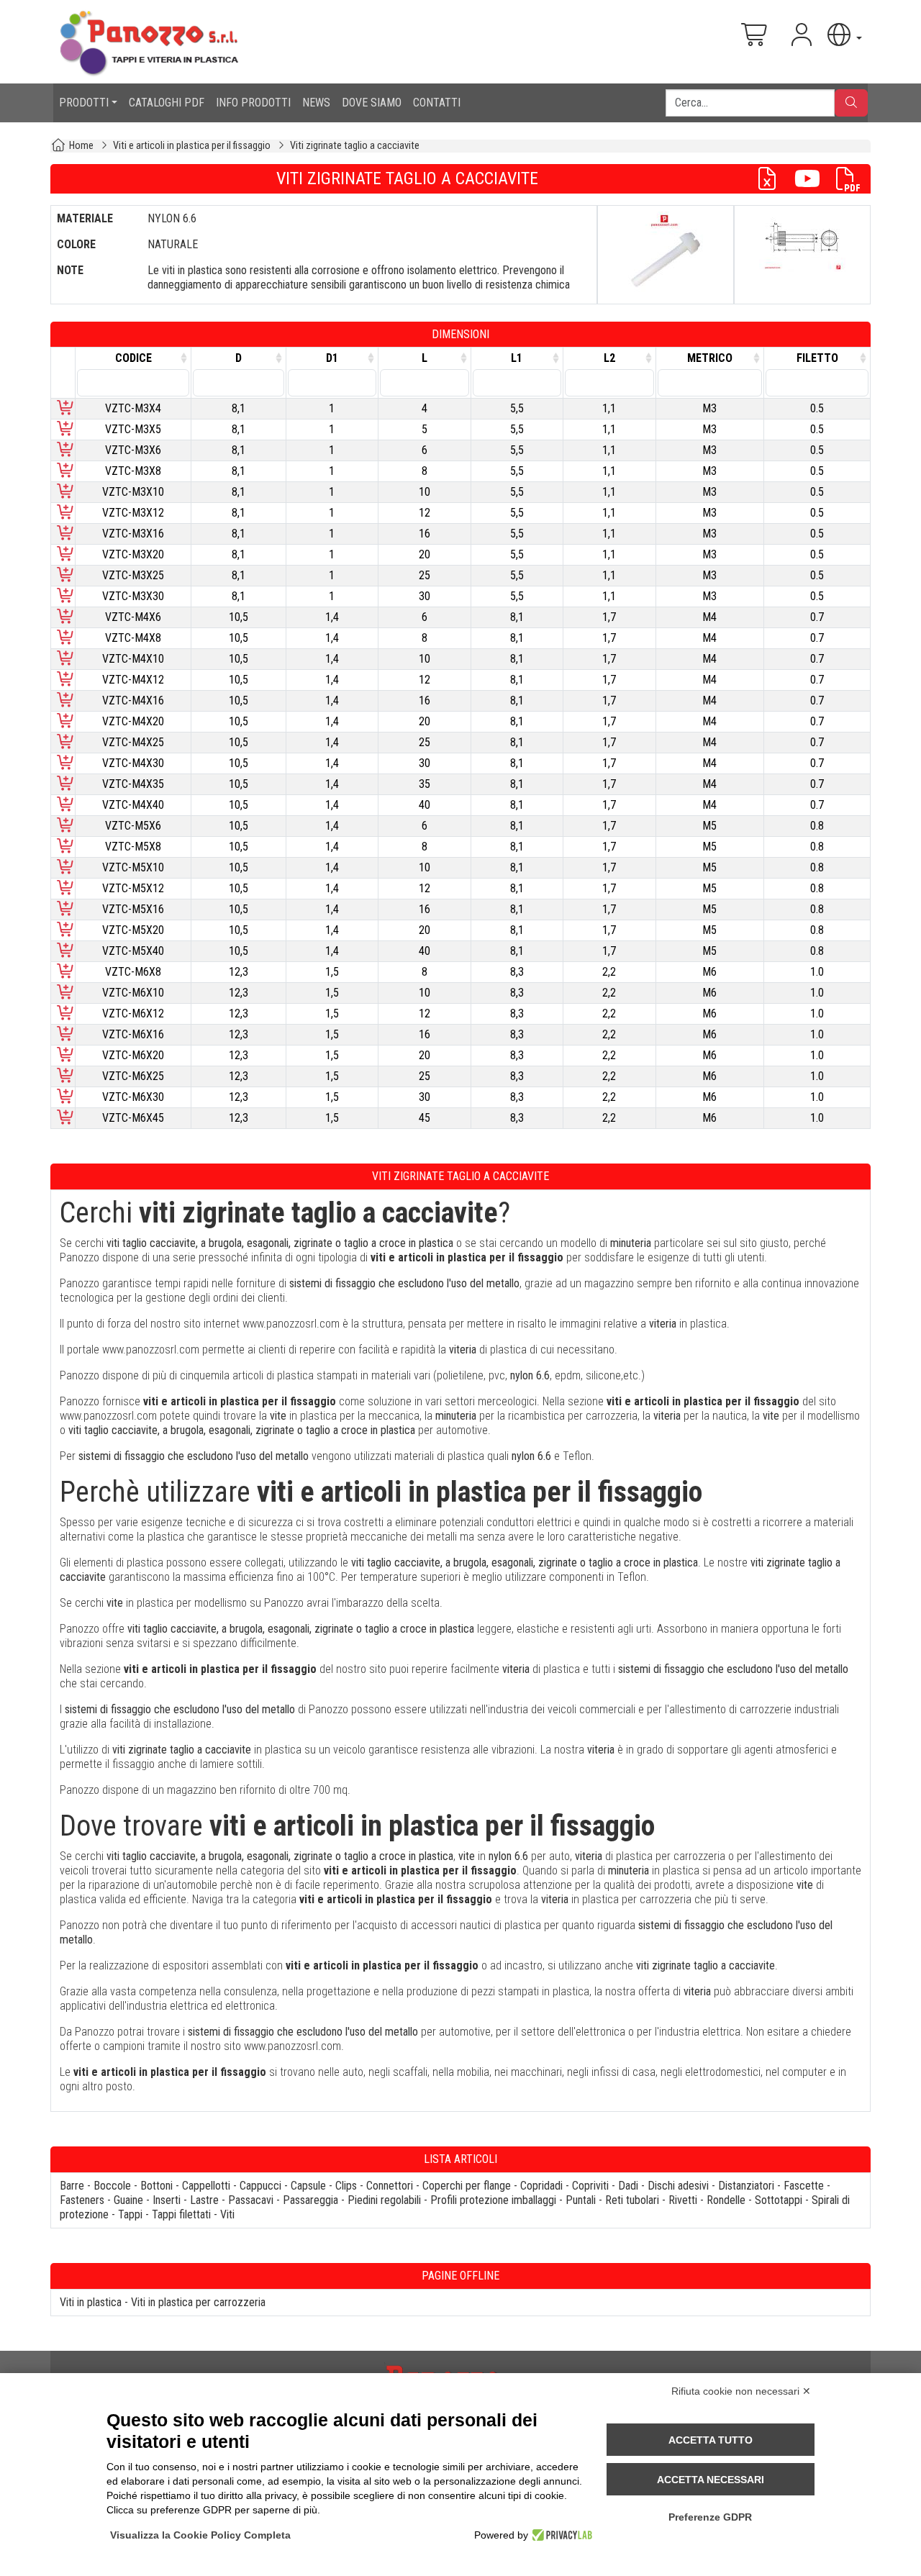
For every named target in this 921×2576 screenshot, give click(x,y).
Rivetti (683, 2200)
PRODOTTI (84, 103)
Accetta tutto (711, 2440)
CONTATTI (437, 103)
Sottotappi (779, 2200)
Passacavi (251, 2200)
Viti (227, 2214)
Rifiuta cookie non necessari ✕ (741, 2391)
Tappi (130, 2214)
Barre (72, 2186)
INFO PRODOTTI (253, 103)
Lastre (204, 2200)
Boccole (112, 2186)
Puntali (581, 2200)
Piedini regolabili (384, 2200)
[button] (843, 35)
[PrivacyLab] (560, 2535)
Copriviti (590, 2186)
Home (81, 146)
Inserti (167, 2200)
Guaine (128, 2200)
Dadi (628, 2186)
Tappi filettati (181, 2214)
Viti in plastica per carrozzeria (198, 2302)
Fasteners (82, 2200)
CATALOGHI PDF (167, 103)
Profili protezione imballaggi (493, 2200)
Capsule (308, 2186)
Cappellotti (206, 2186)
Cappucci (260, 2186)
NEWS (316, 103)
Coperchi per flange (467, 2186)
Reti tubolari (632, 2200)
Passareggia (310, 2200)
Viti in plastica (91, 2302)
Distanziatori (746, 2186)
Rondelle (726, 2200)
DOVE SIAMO (372, 103)
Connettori (390, 2186)
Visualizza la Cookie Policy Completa (200, 2535)
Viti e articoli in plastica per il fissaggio (192, 146)
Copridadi (541, 2186)
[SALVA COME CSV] (773, 179)
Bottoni (156, 2186)
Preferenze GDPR (710, 2517)
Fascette (804, 2186)
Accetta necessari (711, 2480)
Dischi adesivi (678, 2186)
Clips (346, 2186)
